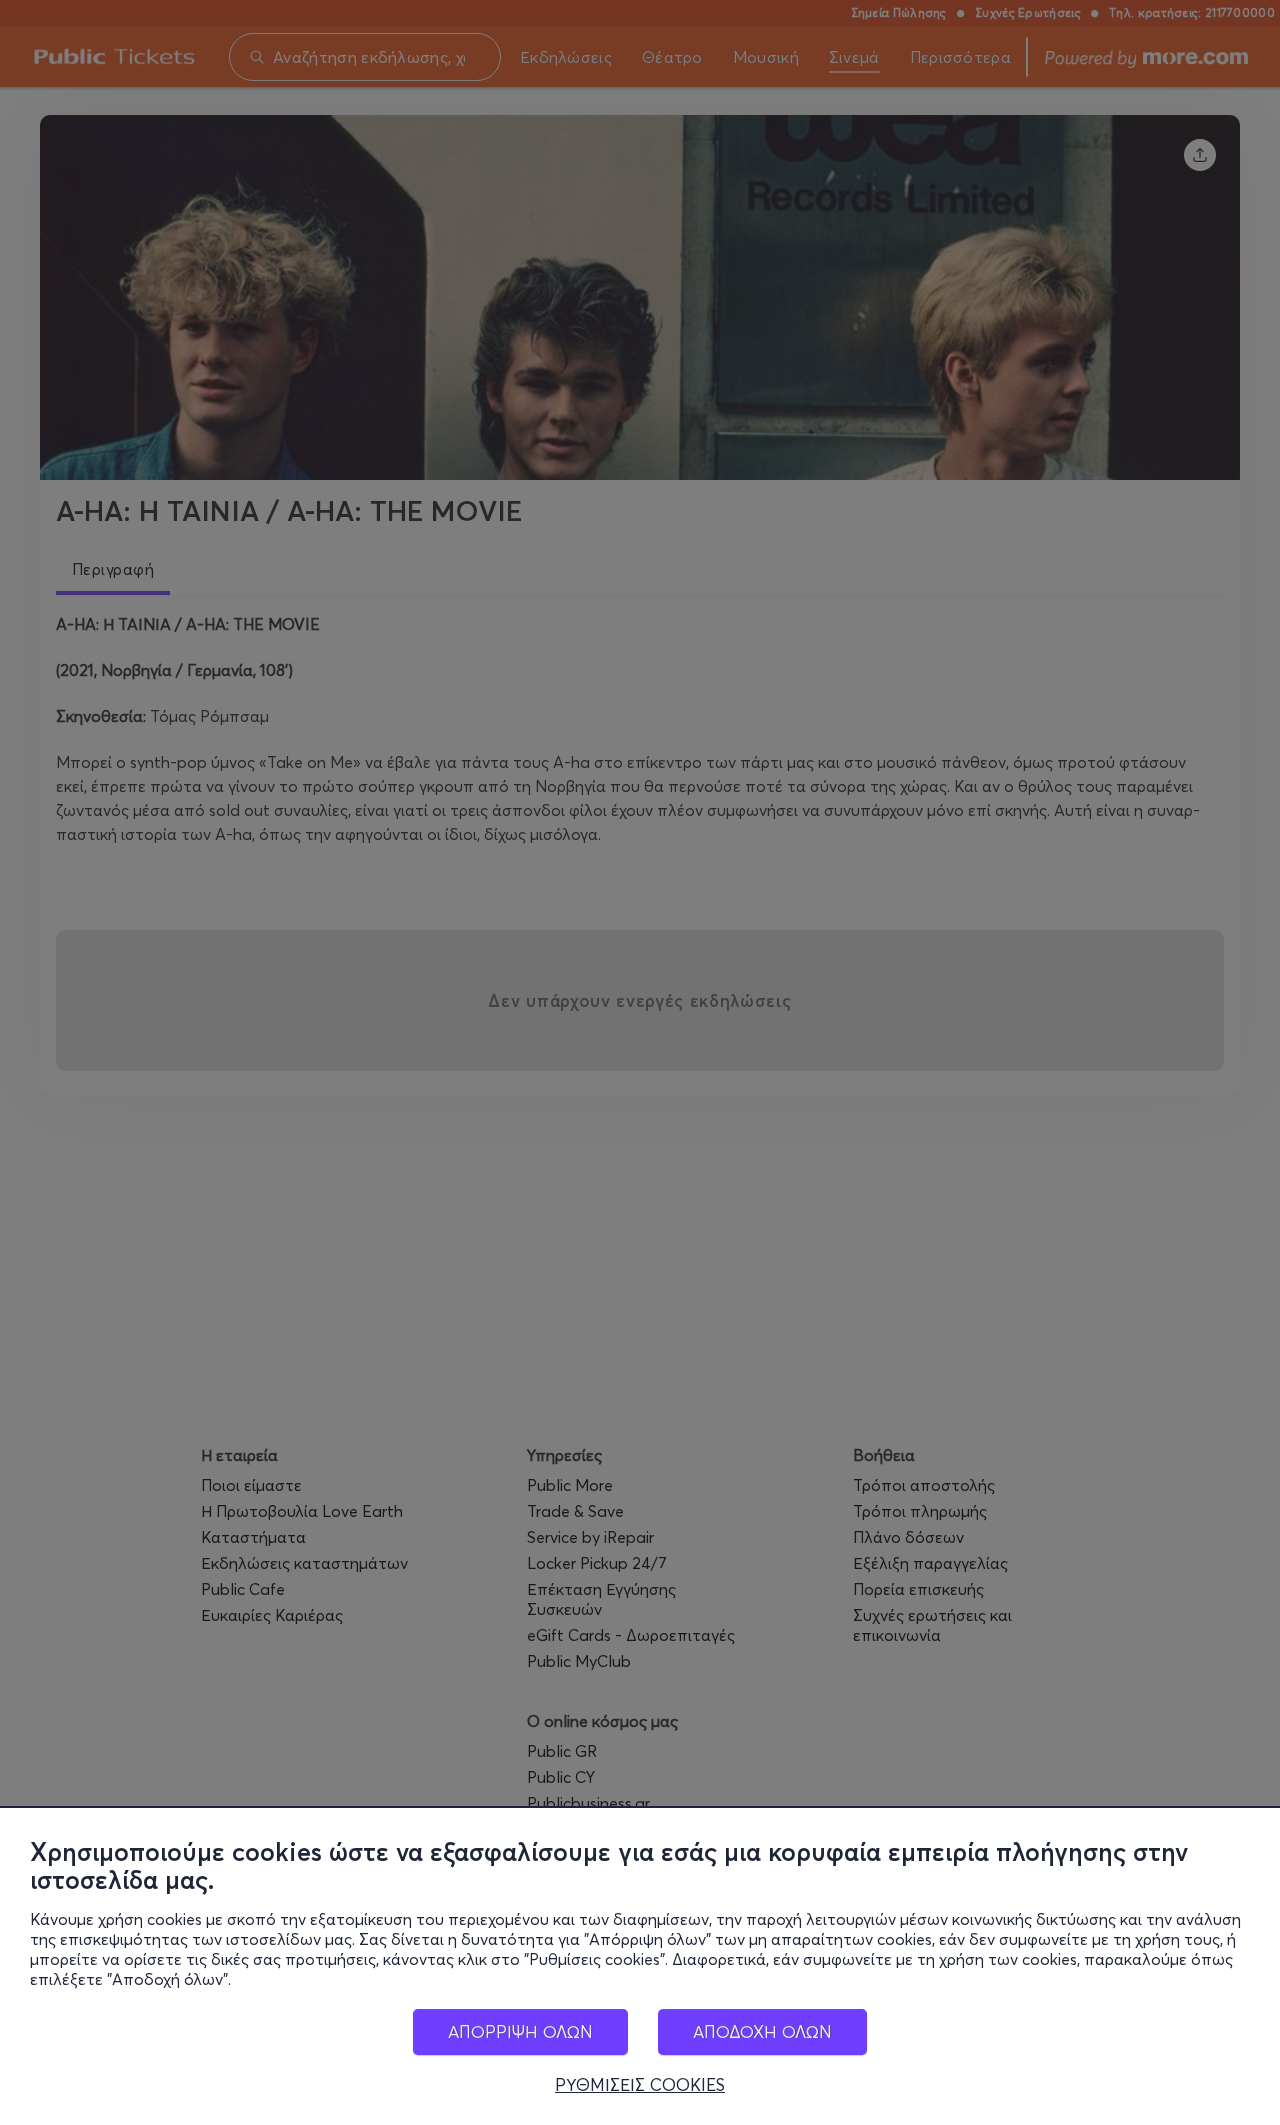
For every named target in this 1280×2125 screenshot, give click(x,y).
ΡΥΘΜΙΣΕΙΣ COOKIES (640, 2085)
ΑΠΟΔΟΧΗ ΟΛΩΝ (762, 2031)
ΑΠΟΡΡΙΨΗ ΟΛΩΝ (520, 2031)
